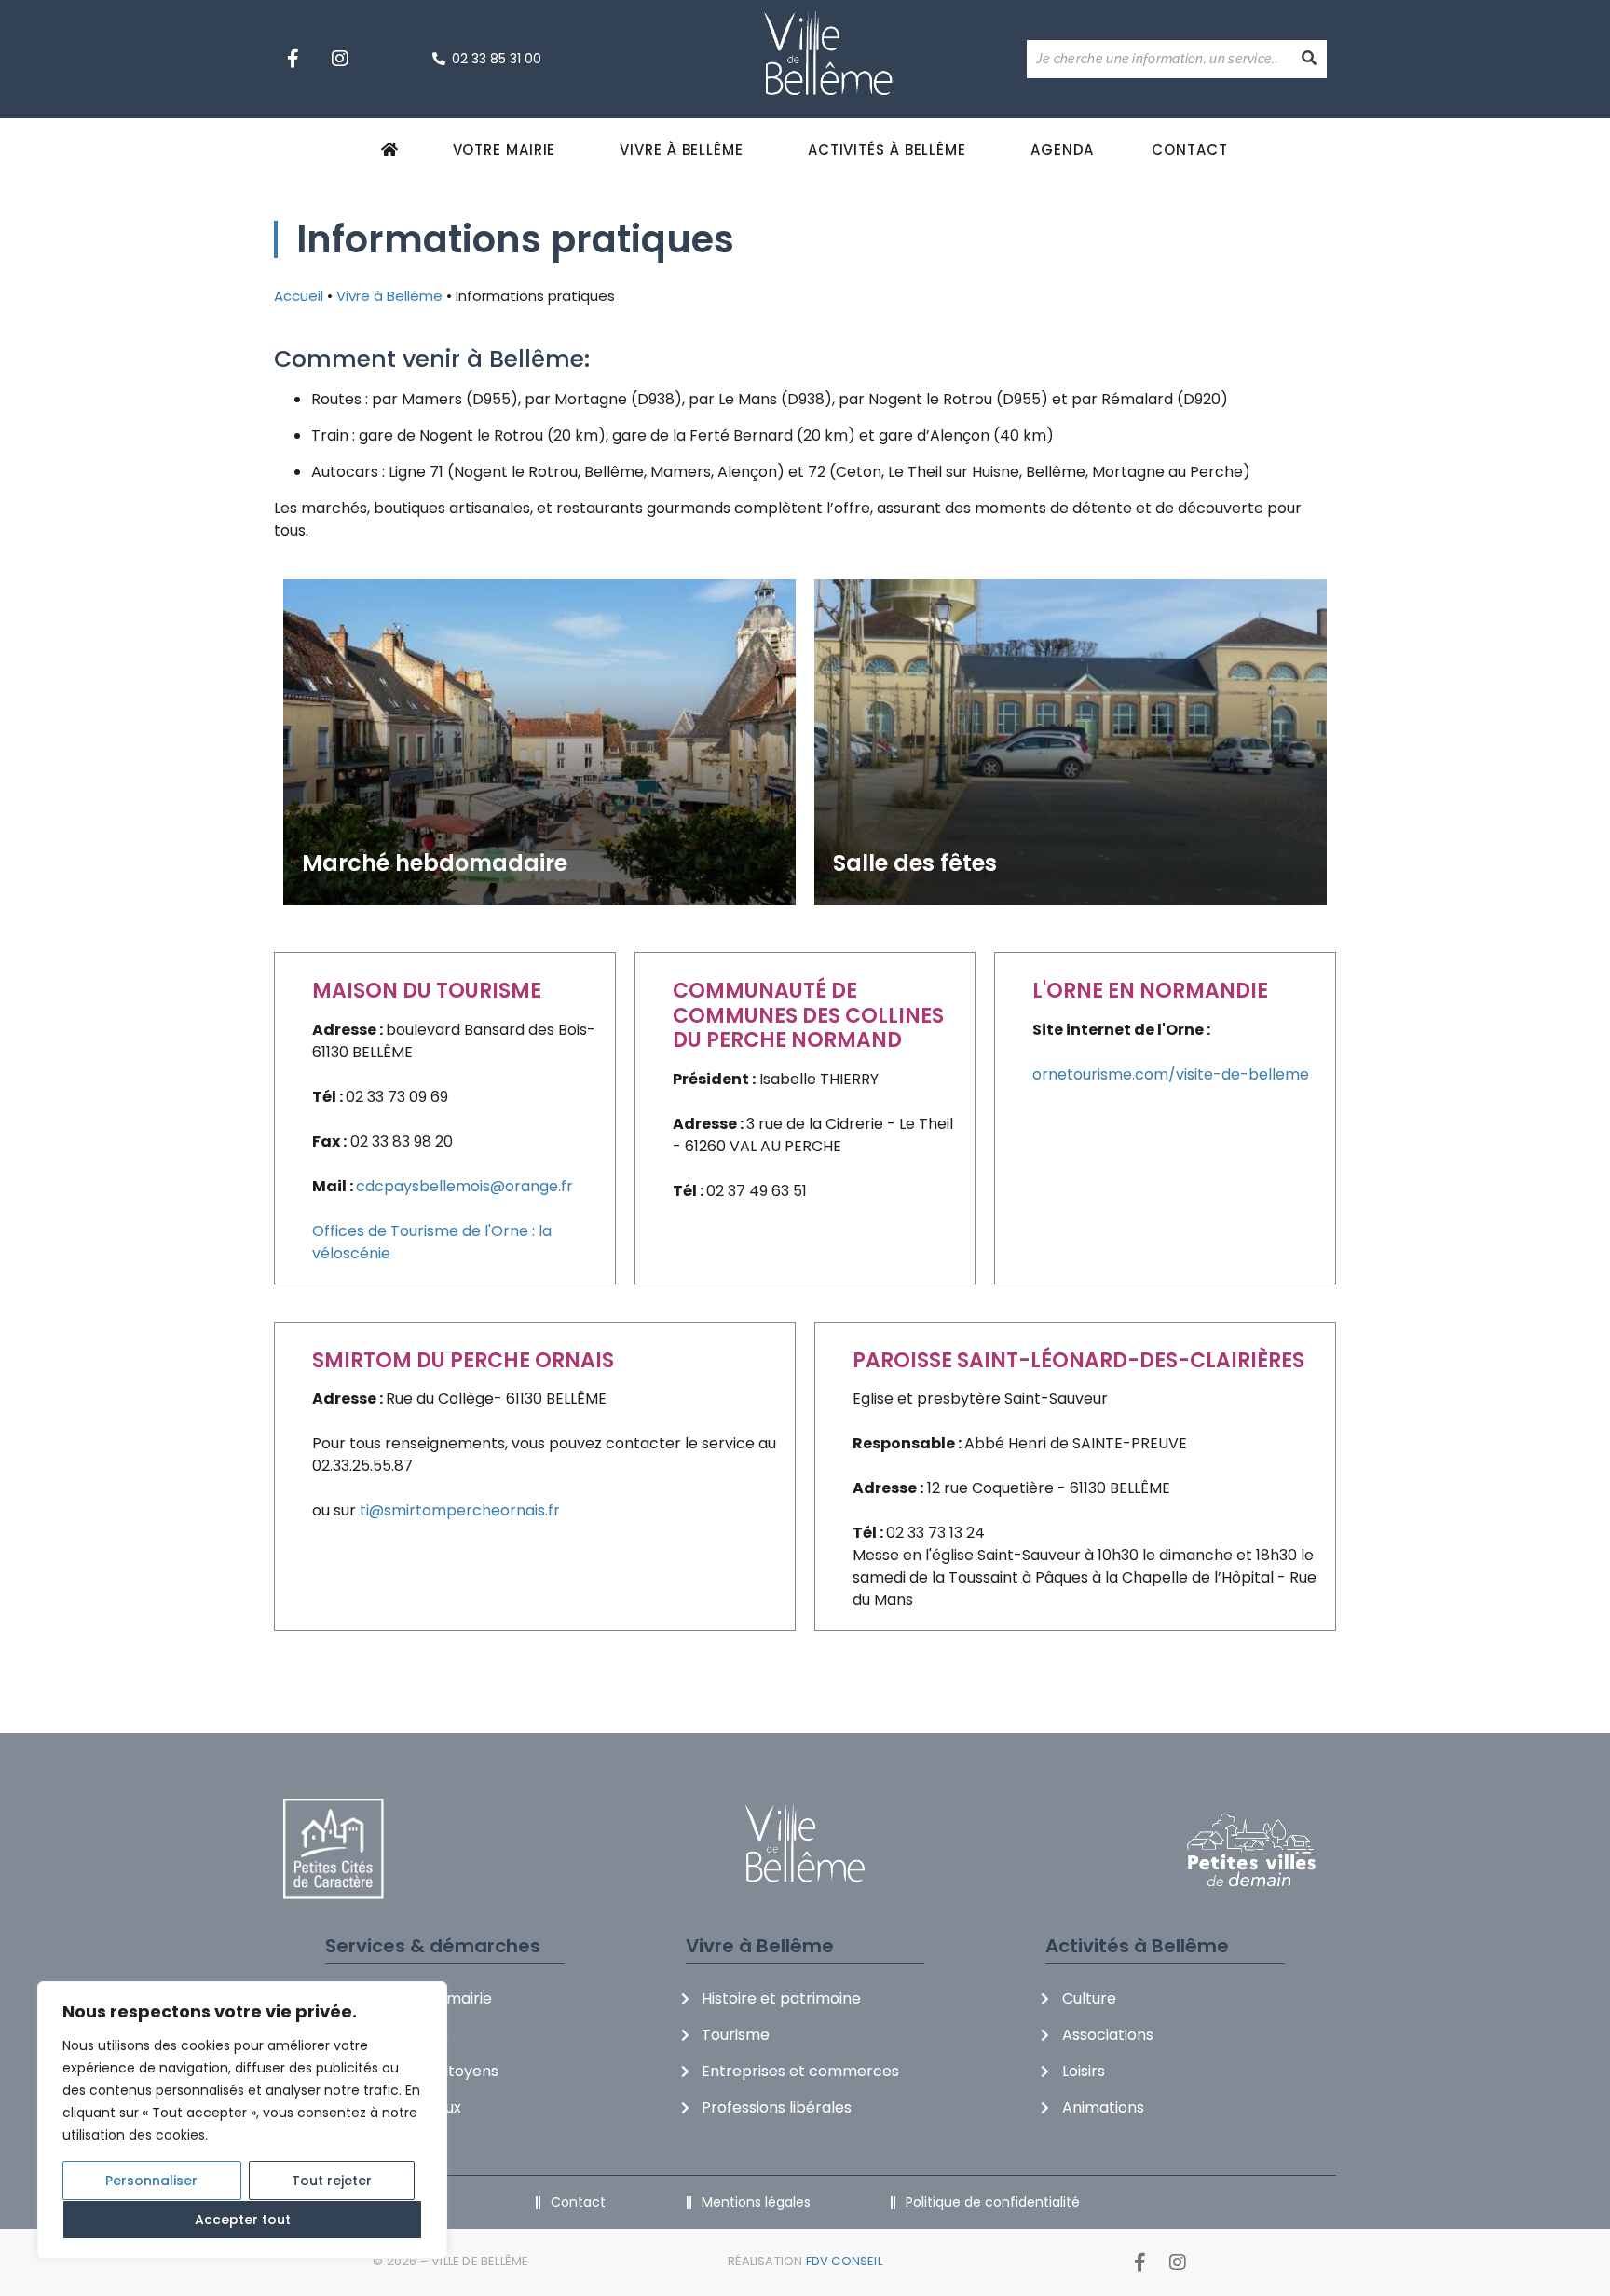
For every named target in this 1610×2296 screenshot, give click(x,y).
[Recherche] (1309, 59)
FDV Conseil (844, 2261)
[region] (242, 2120)
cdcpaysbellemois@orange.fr (464, 1186)
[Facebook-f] (293, 59)
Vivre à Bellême (389, 296)
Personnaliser (151, 2181)
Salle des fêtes (915, 863)
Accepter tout (243, 2220)
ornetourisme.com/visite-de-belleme (1171, 1074)
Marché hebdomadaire (435, 863)
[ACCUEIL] (393, 149)
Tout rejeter (332, 2181)
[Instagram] (340, 59)
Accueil (299, 296)
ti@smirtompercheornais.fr (460, 1510)
